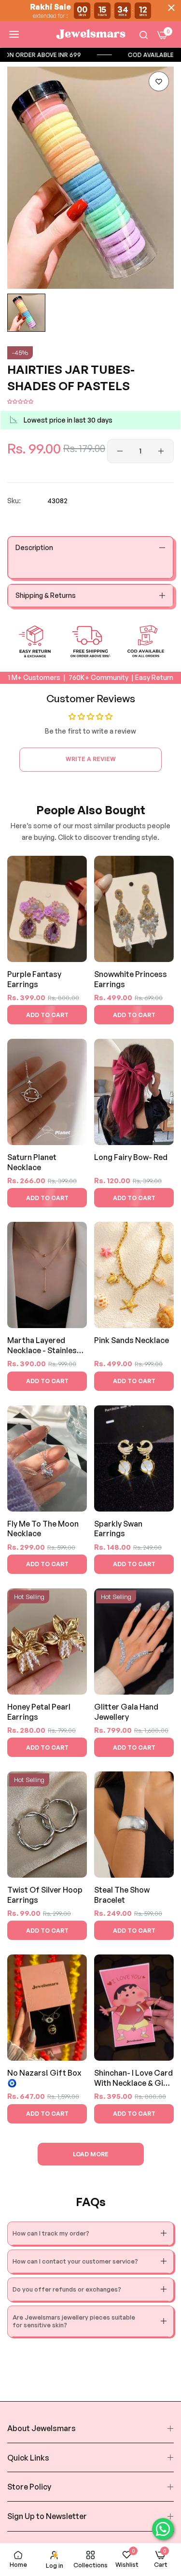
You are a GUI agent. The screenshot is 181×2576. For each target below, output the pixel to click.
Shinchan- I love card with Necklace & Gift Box (133, 2078)
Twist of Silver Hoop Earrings (45, 1895)
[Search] (144, 35)
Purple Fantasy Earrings (34, 979)
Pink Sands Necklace (132, 1340)
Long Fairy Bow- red (131, 1157)
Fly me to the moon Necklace (43, 1529)
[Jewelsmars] (91, 34)
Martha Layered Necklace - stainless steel (44, 1346)
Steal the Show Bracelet (122, 1895)
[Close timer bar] (171, 8)
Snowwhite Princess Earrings (131, 979)
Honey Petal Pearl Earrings (39, 1712)
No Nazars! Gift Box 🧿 (44, 2078)
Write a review (91, 759)
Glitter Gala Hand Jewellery (126, 1712)
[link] (106, 55)
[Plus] (161, 451)
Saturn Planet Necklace (32, 1162)
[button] (159, 81)
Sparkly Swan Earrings (118, 1529)
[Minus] (120, 451)
